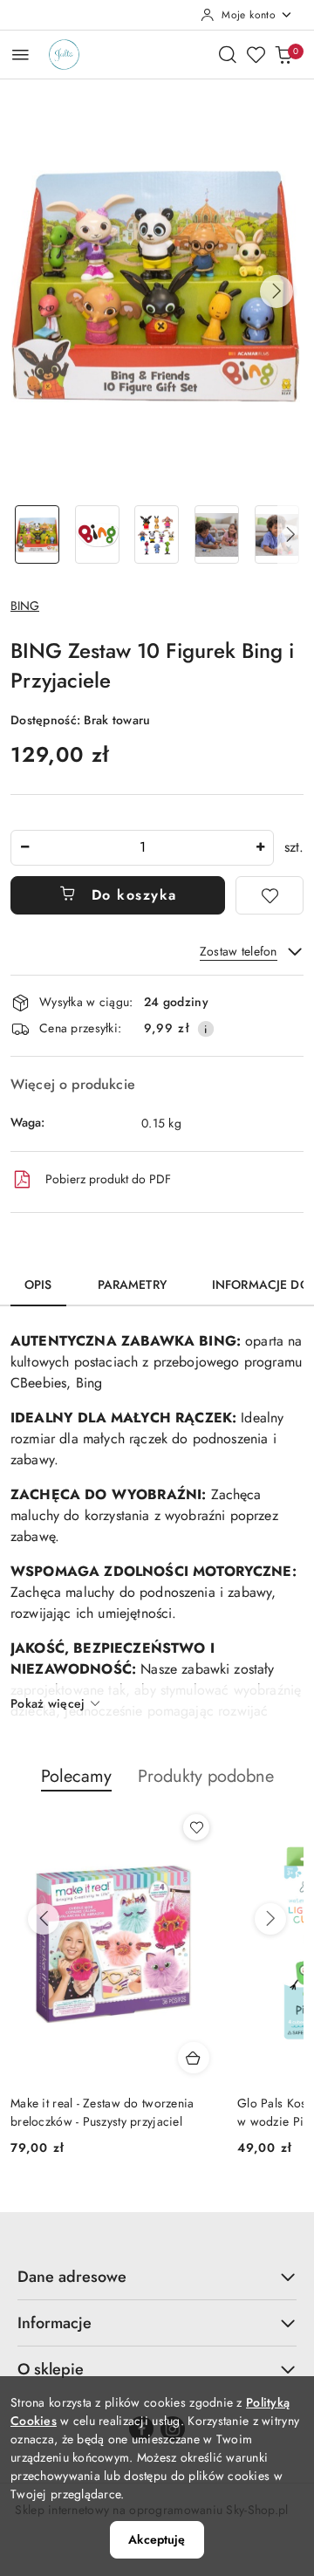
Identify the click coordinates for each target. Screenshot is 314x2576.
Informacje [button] (55, 2323)
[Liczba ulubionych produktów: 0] (256, 54)
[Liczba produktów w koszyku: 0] (283, 54)
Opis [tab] (38, 1285)
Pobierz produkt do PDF (108, 1179)
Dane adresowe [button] (72, 2277)
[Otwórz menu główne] (20, 55)
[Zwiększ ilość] (260, 848)
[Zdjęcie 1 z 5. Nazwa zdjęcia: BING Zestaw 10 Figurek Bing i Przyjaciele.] (37, 534)
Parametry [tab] (132, 1285)
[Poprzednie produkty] (44, 1919)
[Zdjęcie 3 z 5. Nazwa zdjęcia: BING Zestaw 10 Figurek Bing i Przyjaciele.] (157, 534)
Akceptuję (157, 2539)
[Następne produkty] (270, 1919)
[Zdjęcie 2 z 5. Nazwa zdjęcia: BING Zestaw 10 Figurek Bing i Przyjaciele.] (97, 534)
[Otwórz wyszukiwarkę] (228, 54)
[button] (276, 291)
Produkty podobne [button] (206, 1776)
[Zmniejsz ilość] (24, 848)
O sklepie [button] (51, 2369)
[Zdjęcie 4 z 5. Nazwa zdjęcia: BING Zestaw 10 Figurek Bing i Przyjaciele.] (217, 534)
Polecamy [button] (76, 1776)
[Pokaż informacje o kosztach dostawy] (206, 1029)
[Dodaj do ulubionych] (270, 895)
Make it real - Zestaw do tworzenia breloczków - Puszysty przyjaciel (102, 2112)
